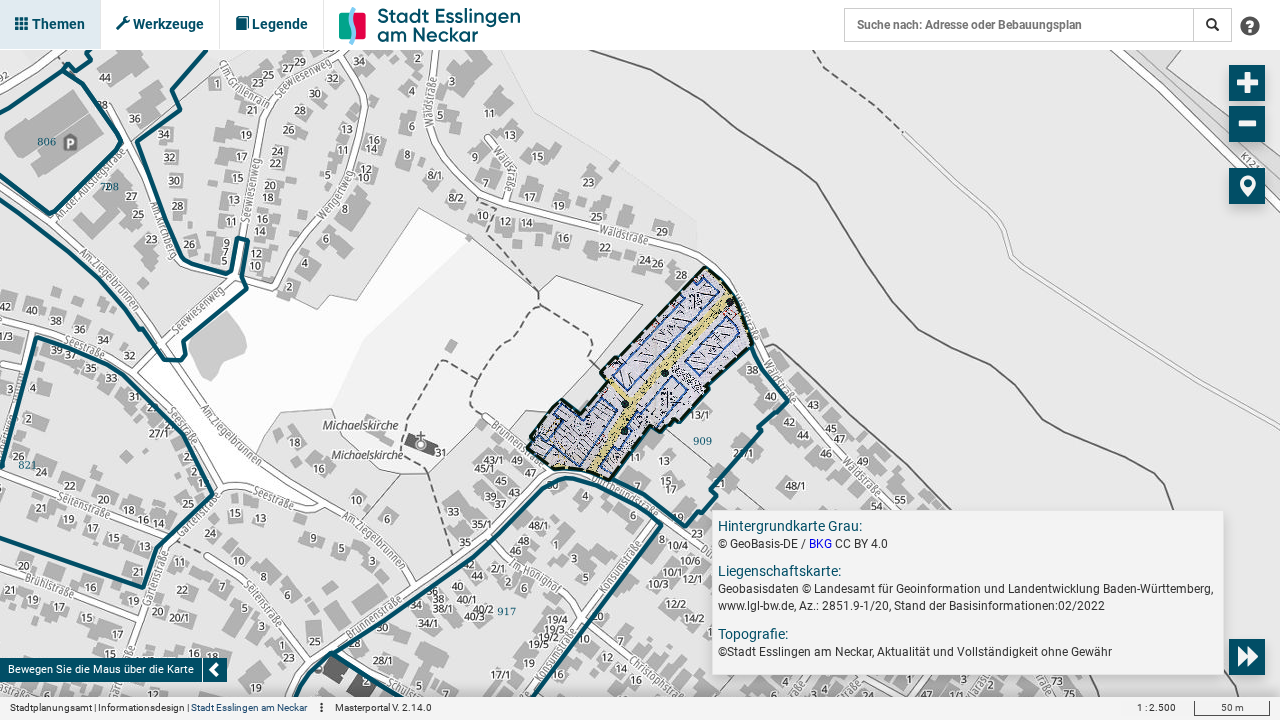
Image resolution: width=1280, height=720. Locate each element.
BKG (820, 544)
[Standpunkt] (1247, 186)
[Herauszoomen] (1247, 124)
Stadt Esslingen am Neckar (250, 707)
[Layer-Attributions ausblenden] (1247, 657)
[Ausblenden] (215, 670)
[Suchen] (1212, 25)
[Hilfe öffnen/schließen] (1250, 25)
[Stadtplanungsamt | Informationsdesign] (429, 25)
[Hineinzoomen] (1247, 83)
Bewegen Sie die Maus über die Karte (101, 669)
